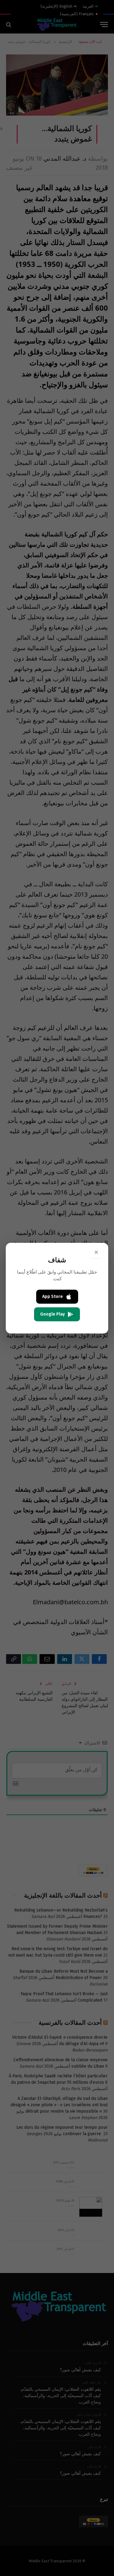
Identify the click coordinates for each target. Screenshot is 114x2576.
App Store (53, 1297)
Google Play (52, 1314)
